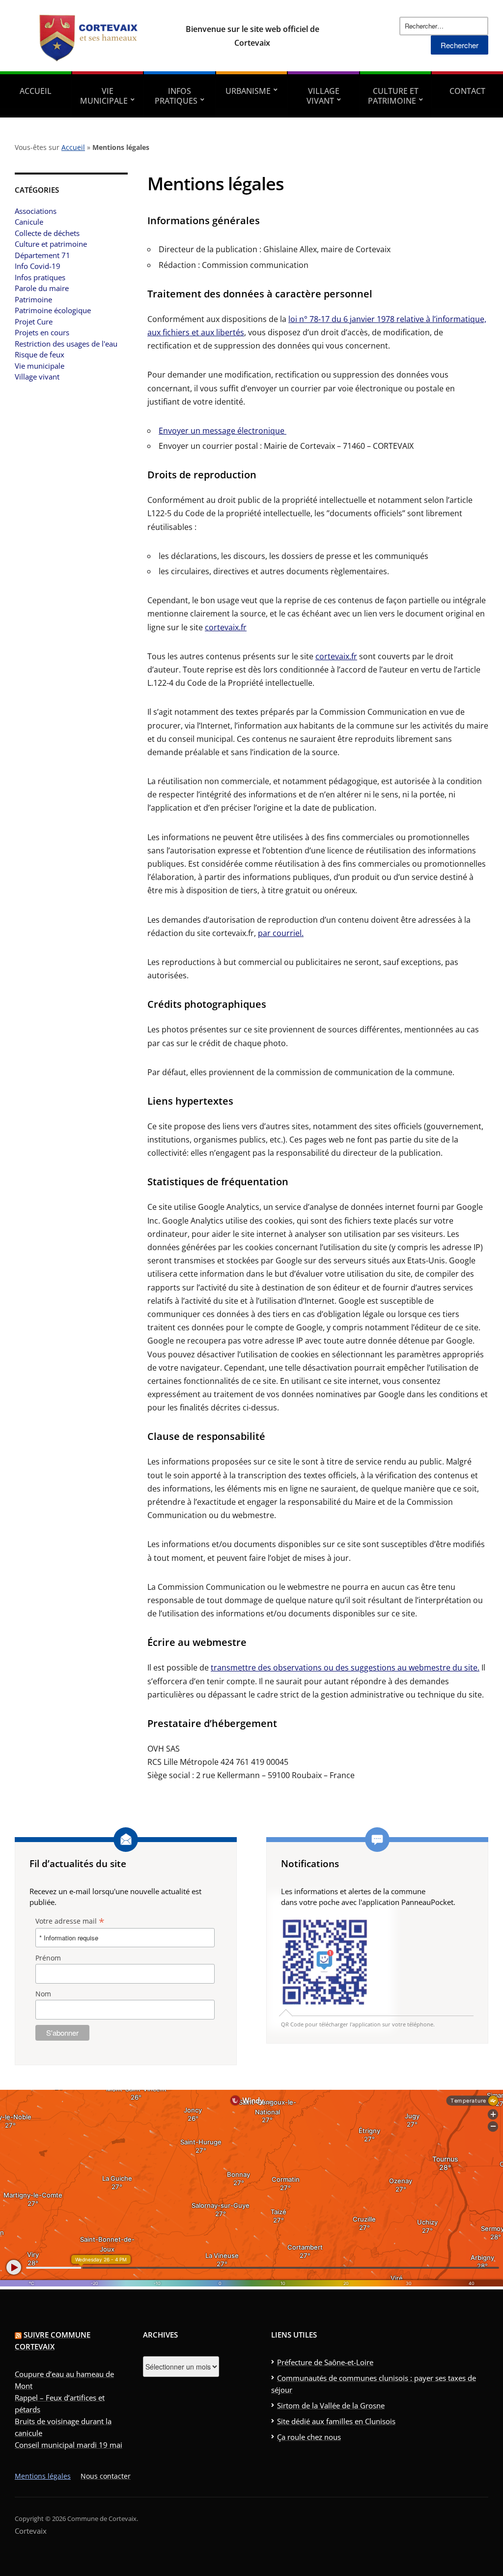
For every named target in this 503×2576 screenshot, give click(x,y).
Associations (36, 211)
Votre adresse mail (70, 1921)
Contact (467, 91)
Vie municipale (104, 96)
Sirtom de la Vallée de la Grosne (331, 2405)
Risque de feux (40, 354)
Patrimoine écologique (53, 310)
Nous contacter (106, 2476)
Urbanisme (248, 91)
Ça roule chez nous (309, 2437)
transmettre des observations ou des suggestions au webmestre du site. (345, 1668)
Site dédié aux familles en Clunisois (336, 2421)
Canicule (29, 222)
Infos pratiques (176, 96)
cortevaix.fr (226, 627)
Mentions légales (43, 2476)
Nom (43, 1994)
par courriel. (281, 933)
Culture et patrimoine (393, 96)
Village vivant (323, 96)
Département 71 (42, 255)
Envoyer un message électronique (223, 431)
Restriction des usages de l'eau (66, 344)
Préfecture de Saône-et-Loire (325, 2362)
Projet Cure (34, 322)
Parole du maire (42, 288)
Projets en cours (42, 332)
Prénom (48, 1958)
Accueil (36, 91)
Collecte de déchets (47, 233)
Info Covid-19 (38, 266)
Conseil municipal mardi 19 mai (69, 2445)
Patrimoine (33, 299)
